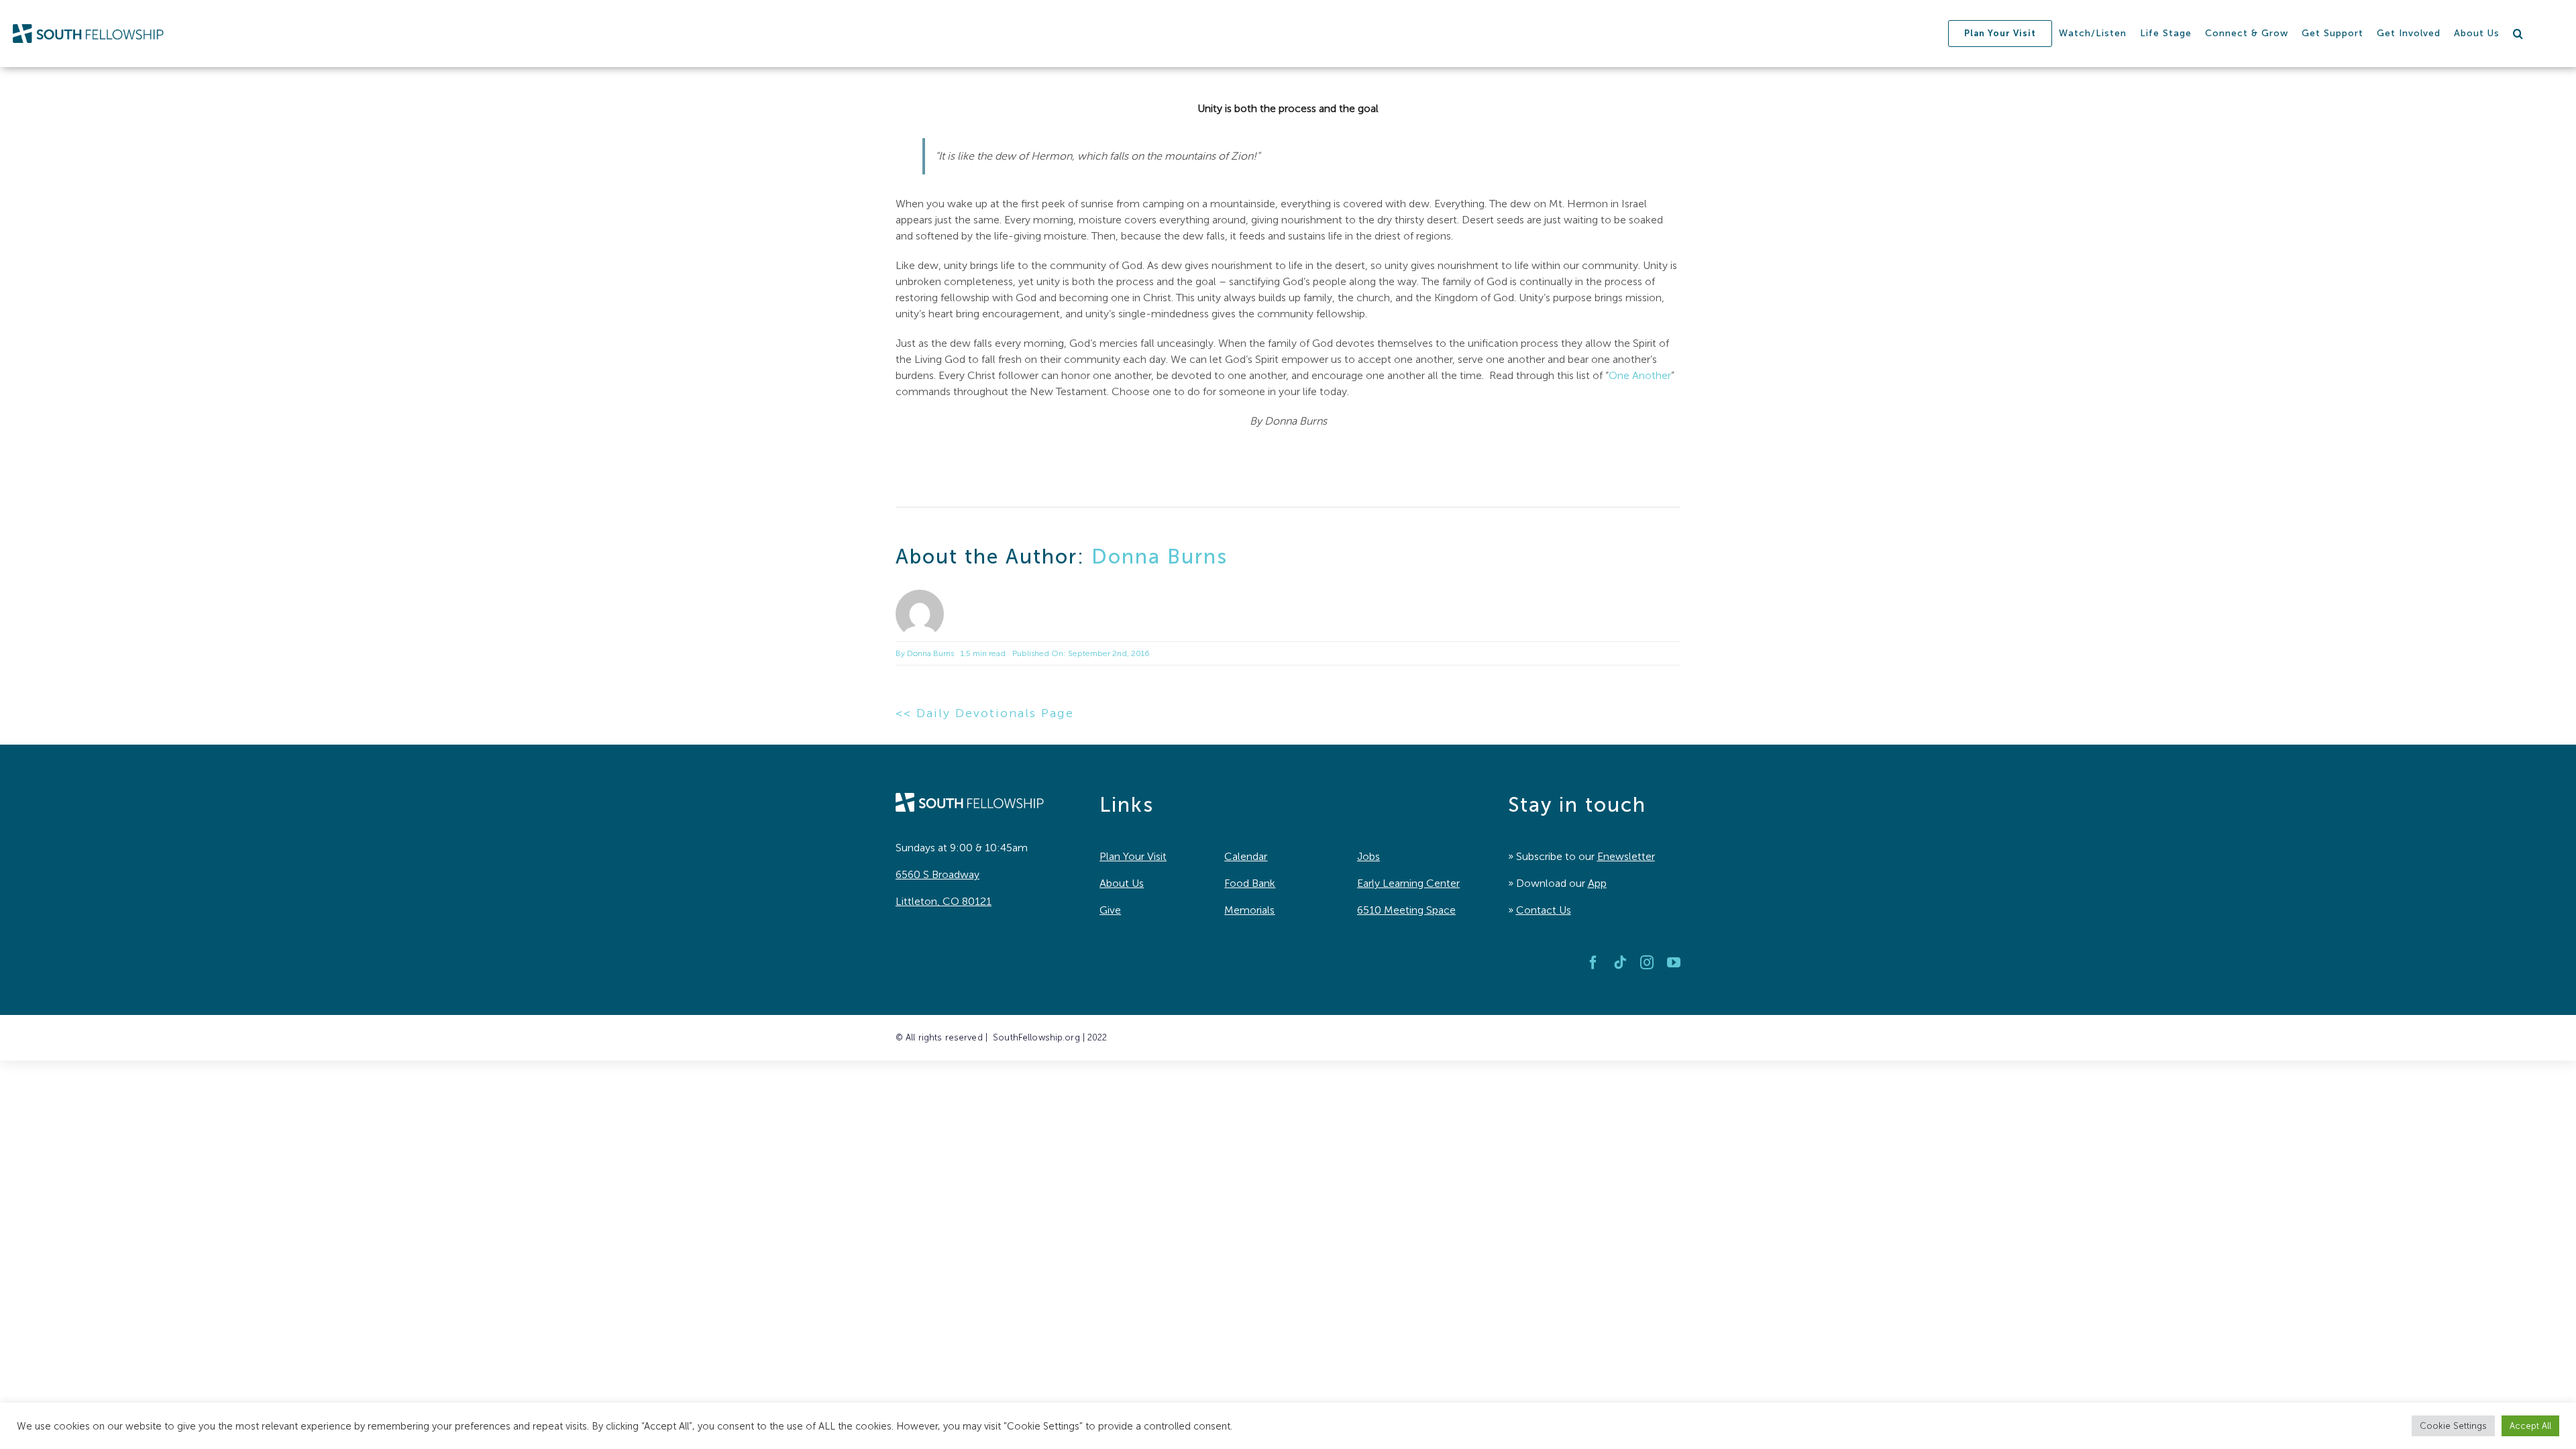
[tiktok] (1620, 963)
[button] (2518, 34)
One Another (1640, 375)
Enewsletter (1626, 856)
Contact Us (1544, 910)
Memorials (1249, 910)
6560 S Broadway (937, 874)
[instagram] (1647, 963)
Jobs (1368, 856)
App (1597, 883)
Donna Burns (1160, 557)
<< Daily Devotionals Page (985, 713)
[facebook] (1593, 963)
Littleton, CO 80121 (944, 901)
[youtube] (1674, 963)
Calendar (1246, 856)
